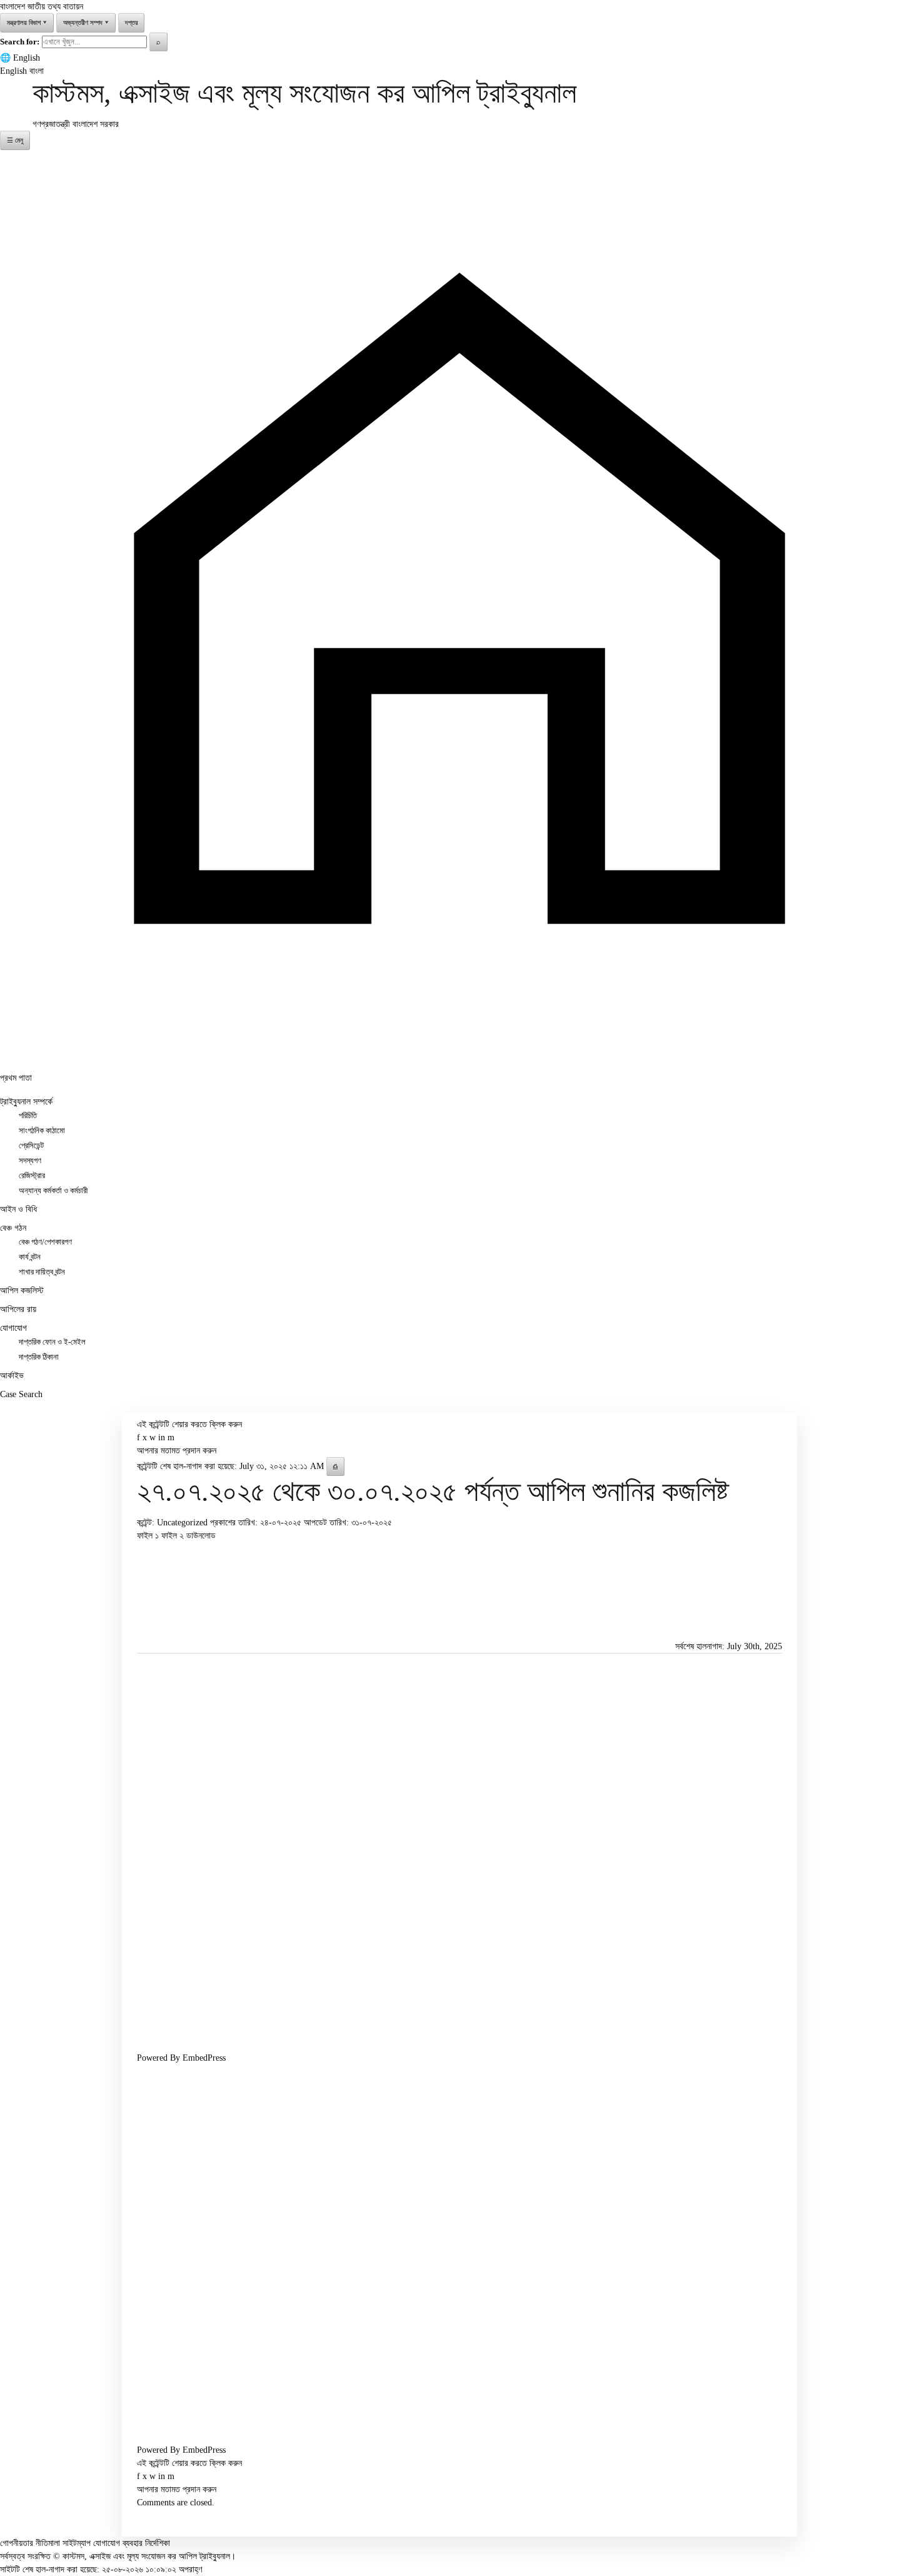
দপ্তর (131, 23)
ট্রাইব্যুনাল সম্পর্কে (26, 1102)
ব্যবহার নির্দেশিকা (146, 2543)
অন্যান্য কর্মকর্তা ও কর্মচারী (53, 1191)
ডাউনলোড (201, 1536)
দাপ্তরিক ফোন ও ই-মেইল (52, 1342)
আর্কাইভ (12, 1376)
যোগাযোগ (13, 1328)
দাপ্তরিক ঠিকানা (39, 1357)
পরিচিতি (28, 1116)
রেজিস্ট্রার (32, 1176)
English (27, 58)
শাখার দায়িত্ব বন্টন (42, 1272)
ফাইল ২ (174, 1536)
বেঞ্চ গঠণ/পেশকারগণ (45, 1242)
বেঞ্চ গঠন (13, 1228)
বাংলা (37, 71)
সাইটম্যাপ (77, 2543)
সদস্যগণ (30, 1161)
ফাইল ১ (149, 1536)
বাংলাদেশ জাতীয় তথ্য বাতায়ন (42, 7)
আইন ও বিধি (18, 1209)
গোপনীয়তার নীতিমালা (30, 2543)
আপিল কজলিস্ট (22, 1291)
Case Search (21, 1394)
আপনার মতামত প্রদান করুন (177, 1451)
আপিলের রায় (18, 1309)
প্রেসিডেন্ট (31, 1146)
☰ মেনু (15, 140)
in (162, 1437)
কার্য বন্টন (30, 1257)
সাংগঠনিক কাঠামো (42, 1131)
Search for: (20, 42)
